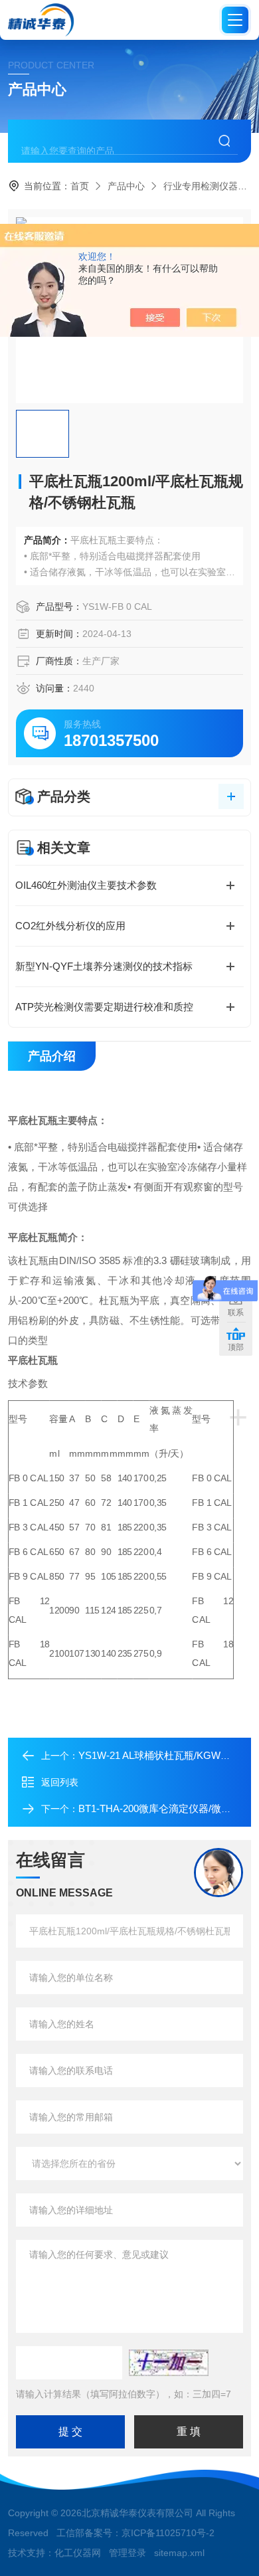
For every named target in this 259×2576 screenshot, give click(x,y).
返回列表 (60, 1782)
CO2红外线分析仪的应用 (70, 926)
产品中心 (126, 186)
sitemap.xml (179, 2553)
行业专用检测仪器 (201, 186)
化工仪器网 (78, 2553)
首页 (80, 186)
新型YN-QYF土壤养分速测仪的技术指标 (104, 966)
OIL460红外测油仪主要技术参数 (86, 885)
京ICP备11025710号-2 (168, 2533)
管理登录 (128, 2553)
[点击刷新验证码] (169, 2363)
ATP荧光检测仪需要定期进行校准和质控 (104, 1007)
